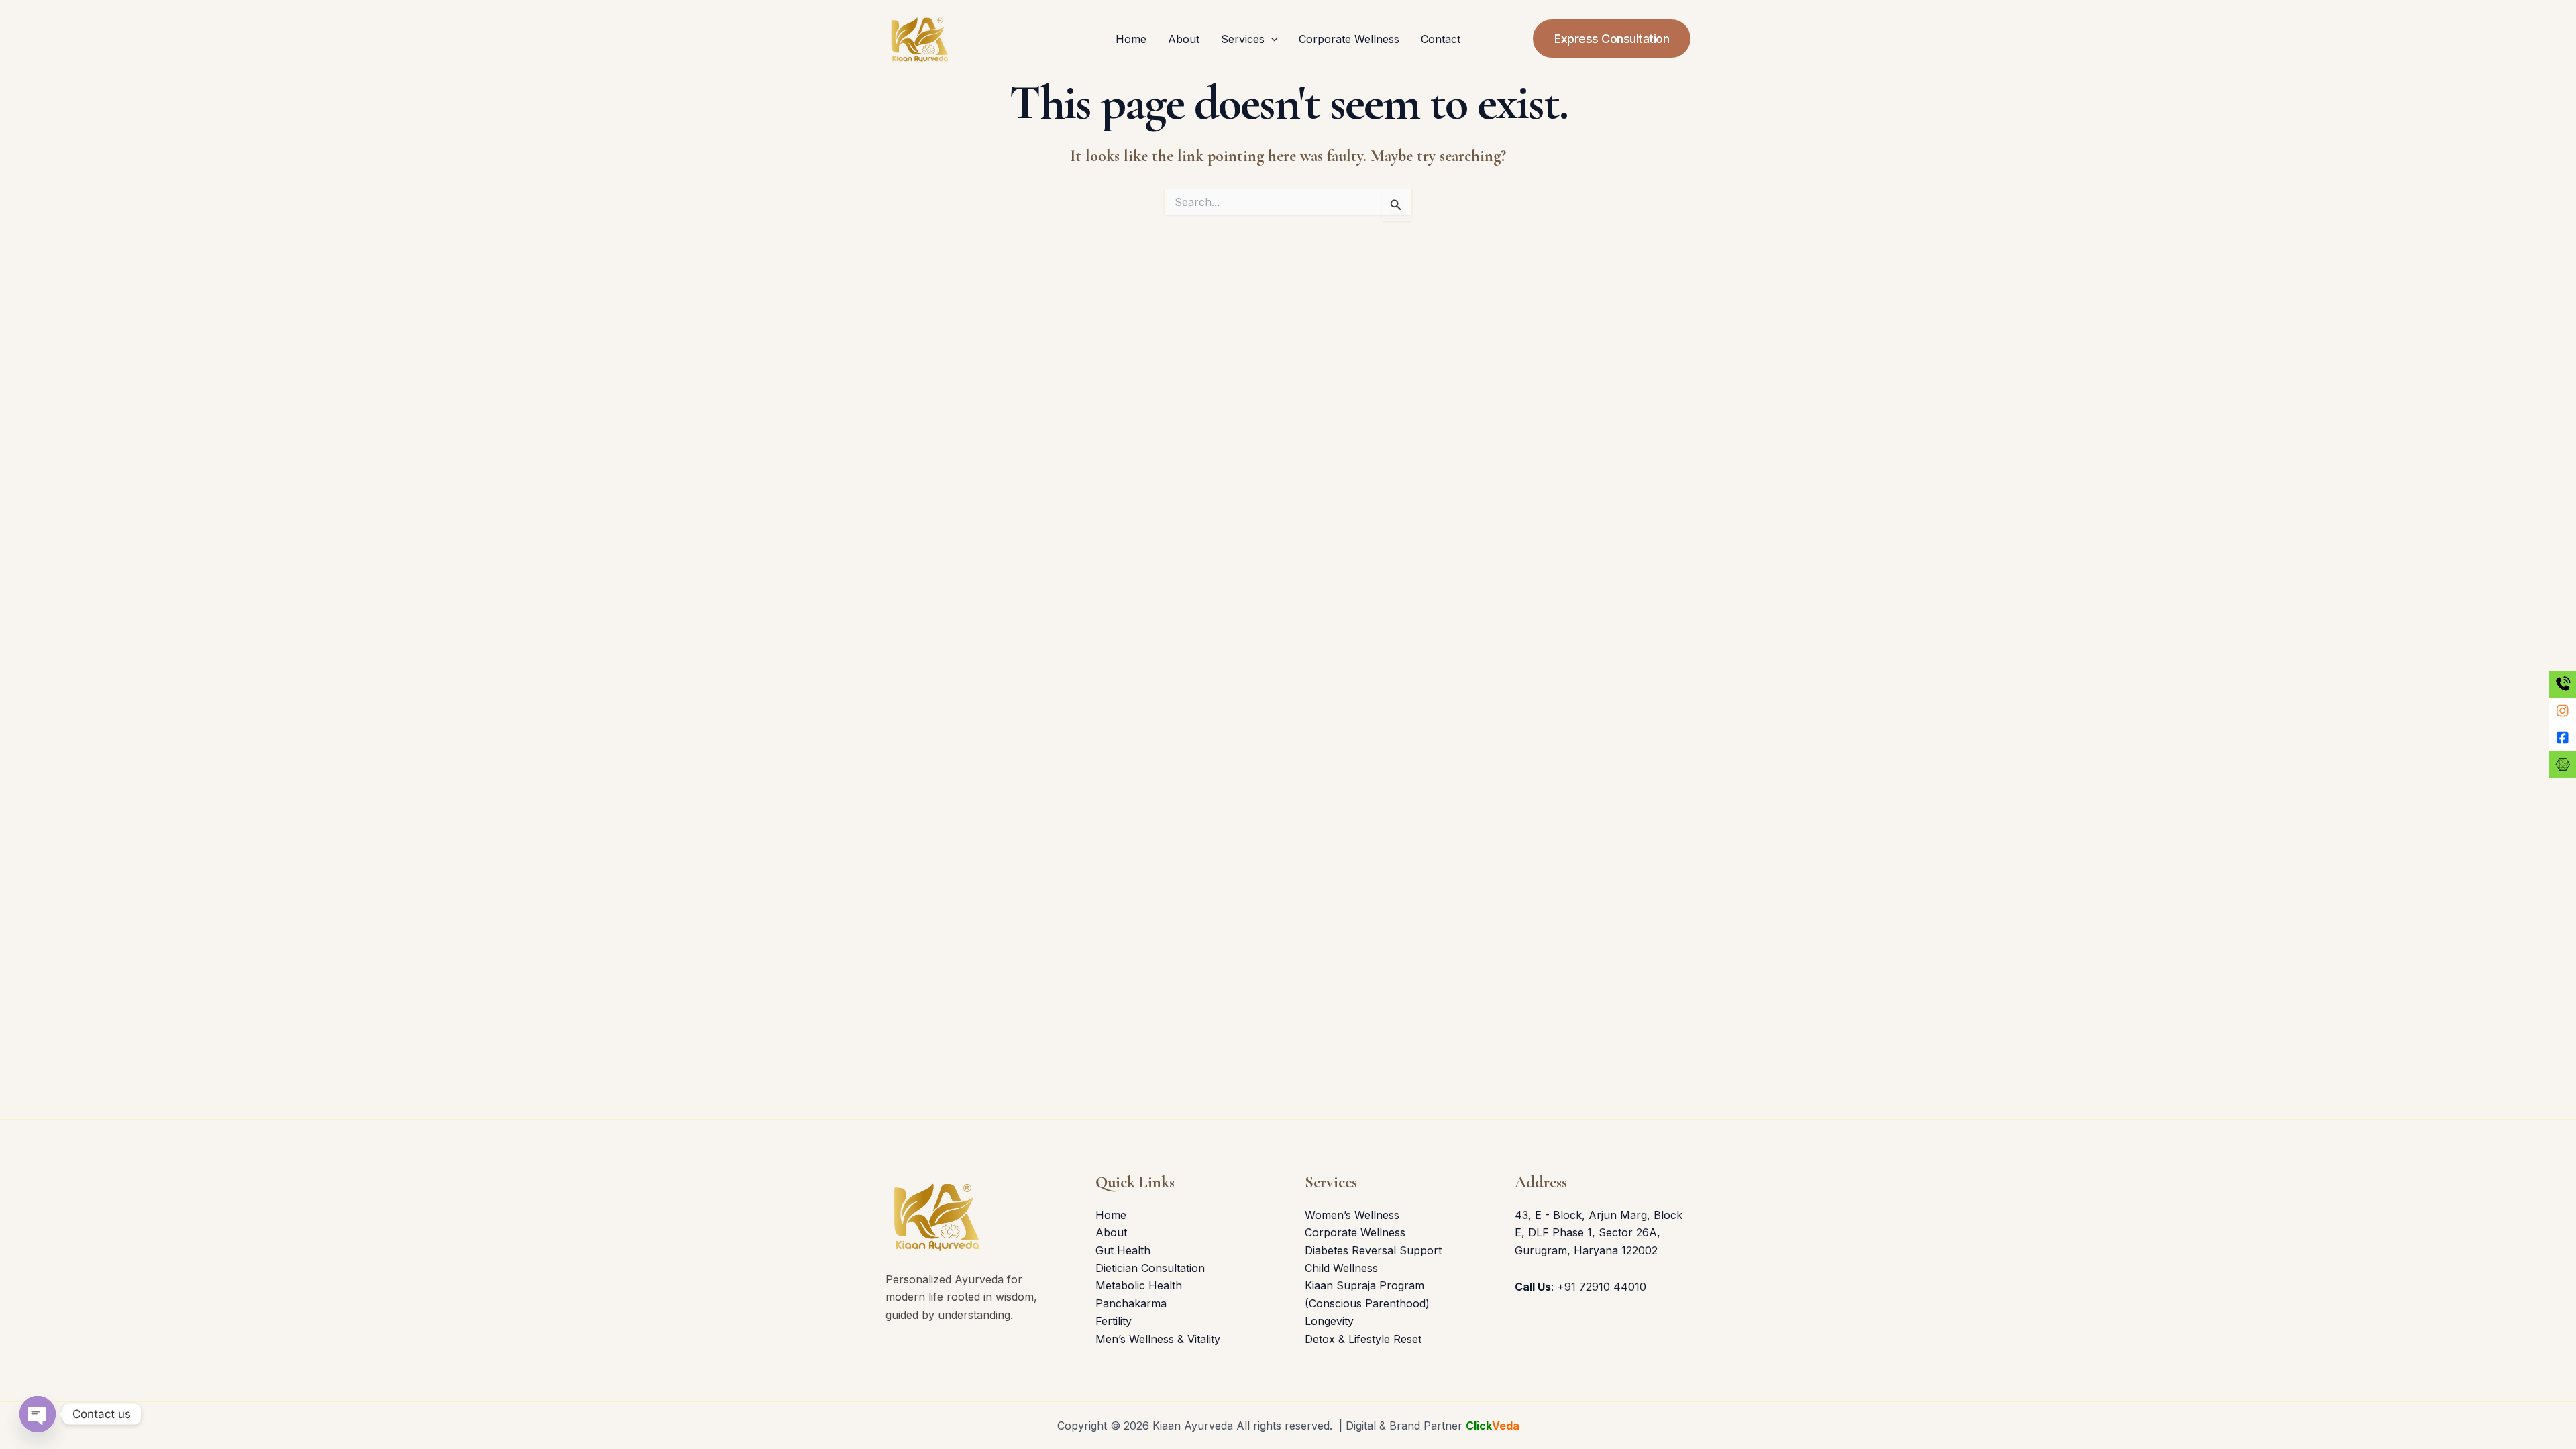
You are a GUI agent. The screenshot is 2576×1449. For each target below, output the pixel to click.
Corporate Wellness (1349, 39)
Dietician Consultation (1150, 1268)
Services (1243, 39)
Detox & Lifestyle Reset (1363, 1339)
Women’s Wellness (1352, 1215)
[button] (1271, 39)
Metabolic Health (1139, 1285)
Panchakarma (1131, 1303)
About (1184, 39)
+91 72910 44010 (1602, 1287)
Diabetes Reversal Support (1373, 1250)
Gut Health (1123, 1250)
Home (1131, 39)
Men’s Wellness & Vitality (1158, 1339)
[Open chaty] (38, 1414)
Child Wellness (1341, 1268)
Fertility (1114, 1321)
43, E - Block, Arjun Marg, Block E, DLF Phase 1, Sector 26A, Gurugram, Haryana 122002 (1599, 1233)
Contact (1441, 39)
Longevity (1329, 1321)
